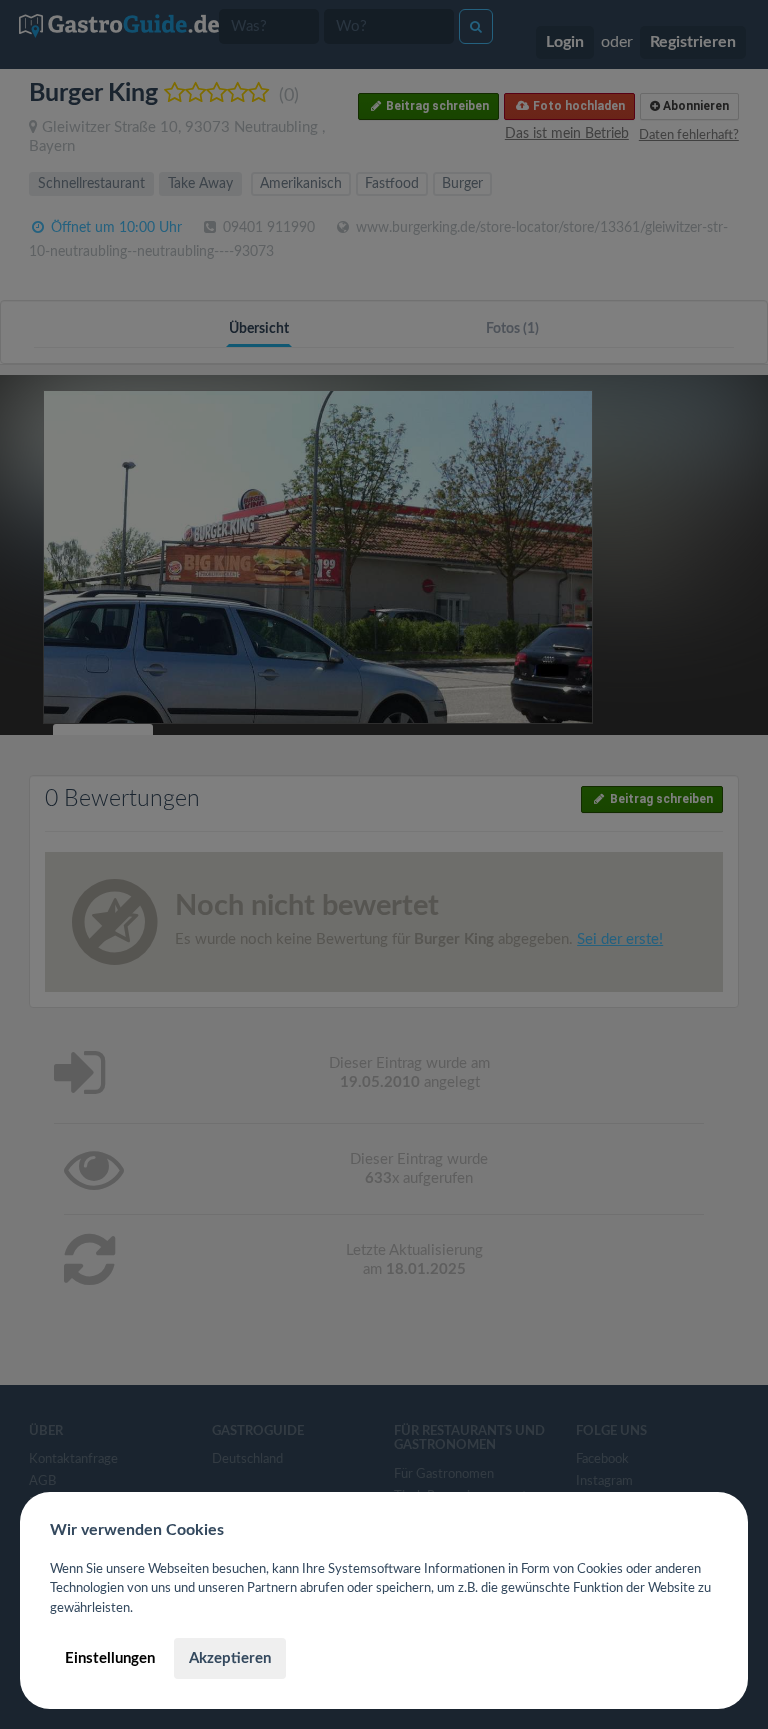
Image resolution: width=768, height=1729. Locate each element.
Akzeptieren (230, 1658)
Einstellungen (110, 1658)
